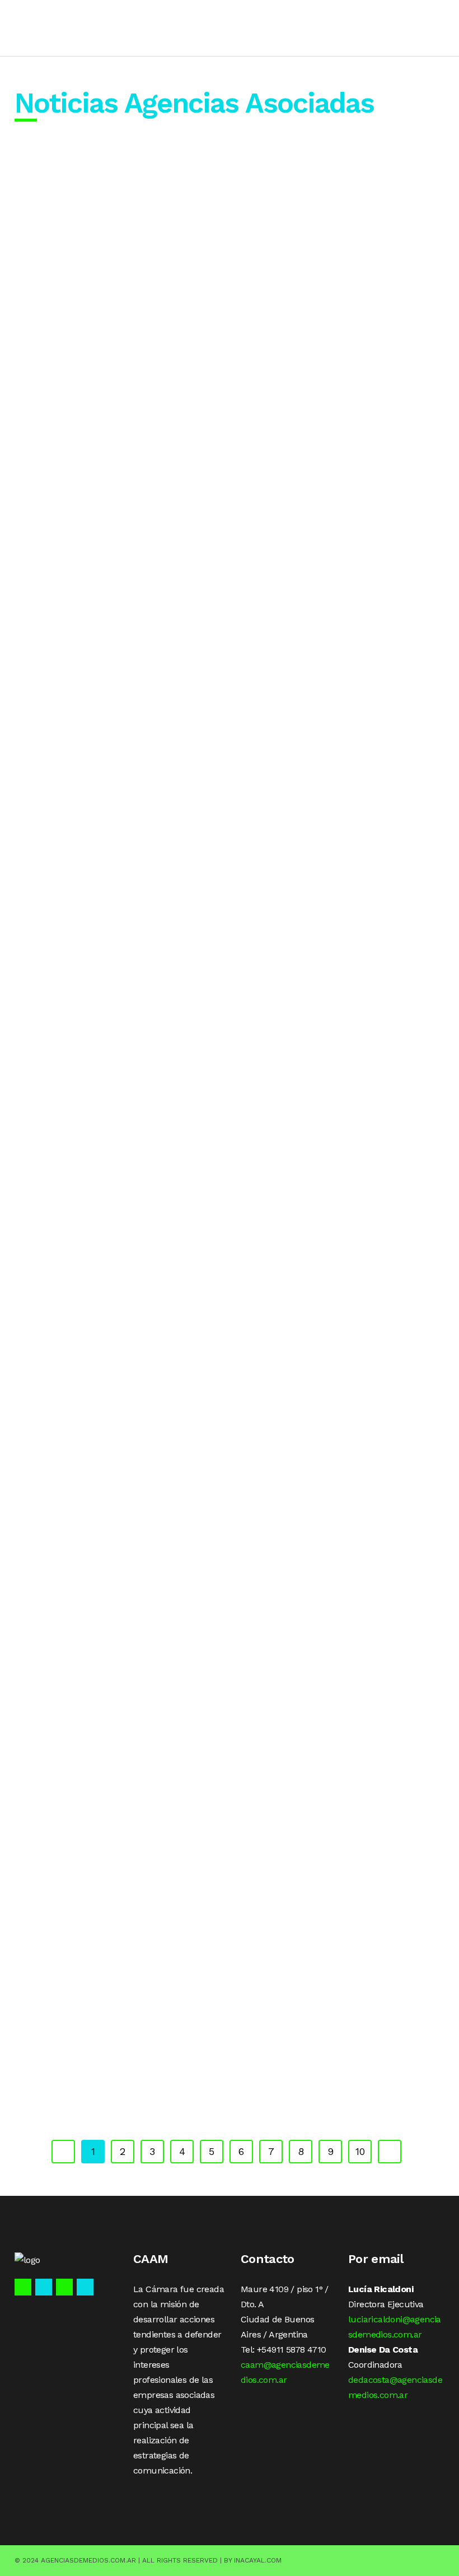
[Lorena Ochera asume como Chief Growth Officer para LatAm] (116, 764)
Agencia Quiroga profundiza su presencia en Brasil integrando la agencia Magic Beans (116, 1391)
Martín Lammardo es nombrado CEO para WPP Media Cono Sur (318, 837)
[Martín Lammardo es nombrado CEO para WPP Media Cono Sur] (318, 764)
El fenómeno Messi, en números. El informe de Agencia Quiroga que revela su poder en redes (318, 1114)
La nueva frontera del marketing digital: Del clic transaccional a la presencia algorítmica (115, 271)
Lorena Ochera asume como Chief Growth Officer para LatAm (116, 837)
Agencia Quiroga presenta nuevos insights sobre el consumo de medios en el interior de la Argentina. (318, 1397)
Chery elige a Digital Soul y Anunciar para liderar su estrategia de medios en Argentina (116, 1999)
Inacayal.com (258, 2560)
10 (360, 2151)
